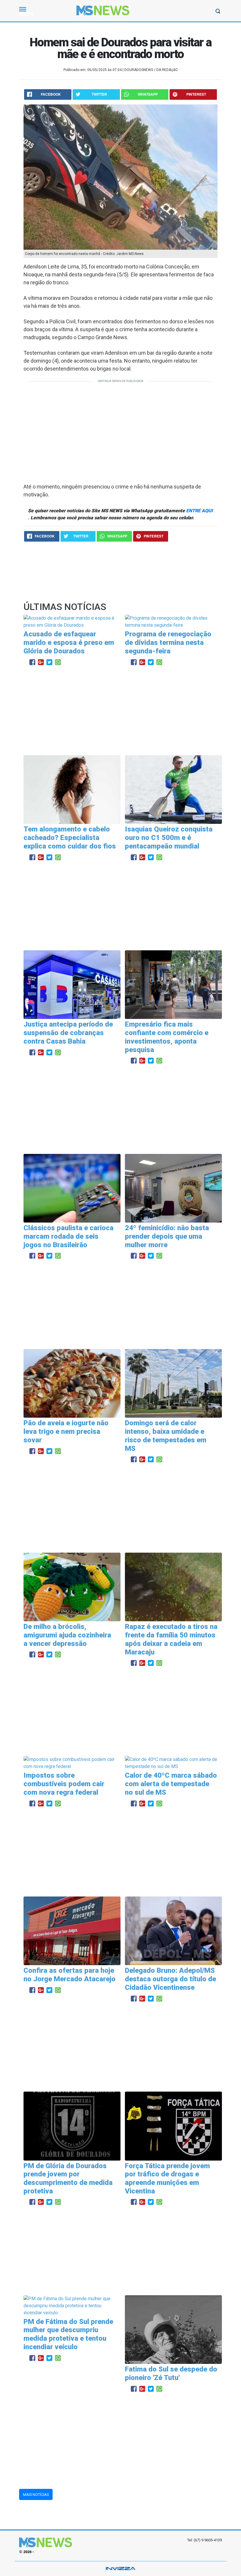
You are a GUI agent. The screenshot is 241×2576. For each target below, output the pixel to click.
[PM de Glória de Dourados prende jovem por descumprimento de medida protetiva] (72, 2125)
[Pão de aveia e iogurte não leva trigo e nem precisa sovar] (72, 1383)
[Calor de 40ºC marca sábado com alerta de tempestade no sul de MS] (173, 1763)
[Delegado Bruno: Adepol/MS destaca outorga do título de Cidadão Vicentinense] (173, 1930)
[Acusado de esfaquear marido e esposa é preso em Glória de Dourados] (72, 622)
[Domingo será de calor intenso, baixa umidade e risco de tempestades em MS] (173, 1383)
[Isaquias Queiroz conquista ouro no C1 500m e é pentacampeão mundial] (173, 789)
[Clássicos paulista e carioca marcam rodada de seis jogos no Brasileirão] (72, 1188)
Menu (26, 14)
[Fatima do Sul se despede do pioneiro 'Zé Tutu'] (173, 2329)
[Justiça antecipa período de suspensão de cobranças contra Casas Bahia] (72, 984)
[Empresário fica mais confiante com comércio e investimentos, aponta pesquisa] (173, 984)
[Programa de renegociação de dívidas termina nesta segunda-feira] (173, 622)
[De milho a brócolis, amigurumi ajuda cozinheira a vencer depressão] (72, 1587)
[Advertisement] (120, 431)
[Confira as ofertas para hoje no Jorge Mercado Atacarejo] (72, 1930)
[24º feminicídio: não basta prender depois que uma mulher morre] (173, 1188)
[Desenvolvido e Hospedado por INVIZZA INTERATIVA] (120, 2569)
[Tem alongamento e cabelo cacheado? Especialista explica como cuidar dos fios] (72, 789)
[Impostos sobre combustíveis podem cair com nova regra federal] (72, 1763)
